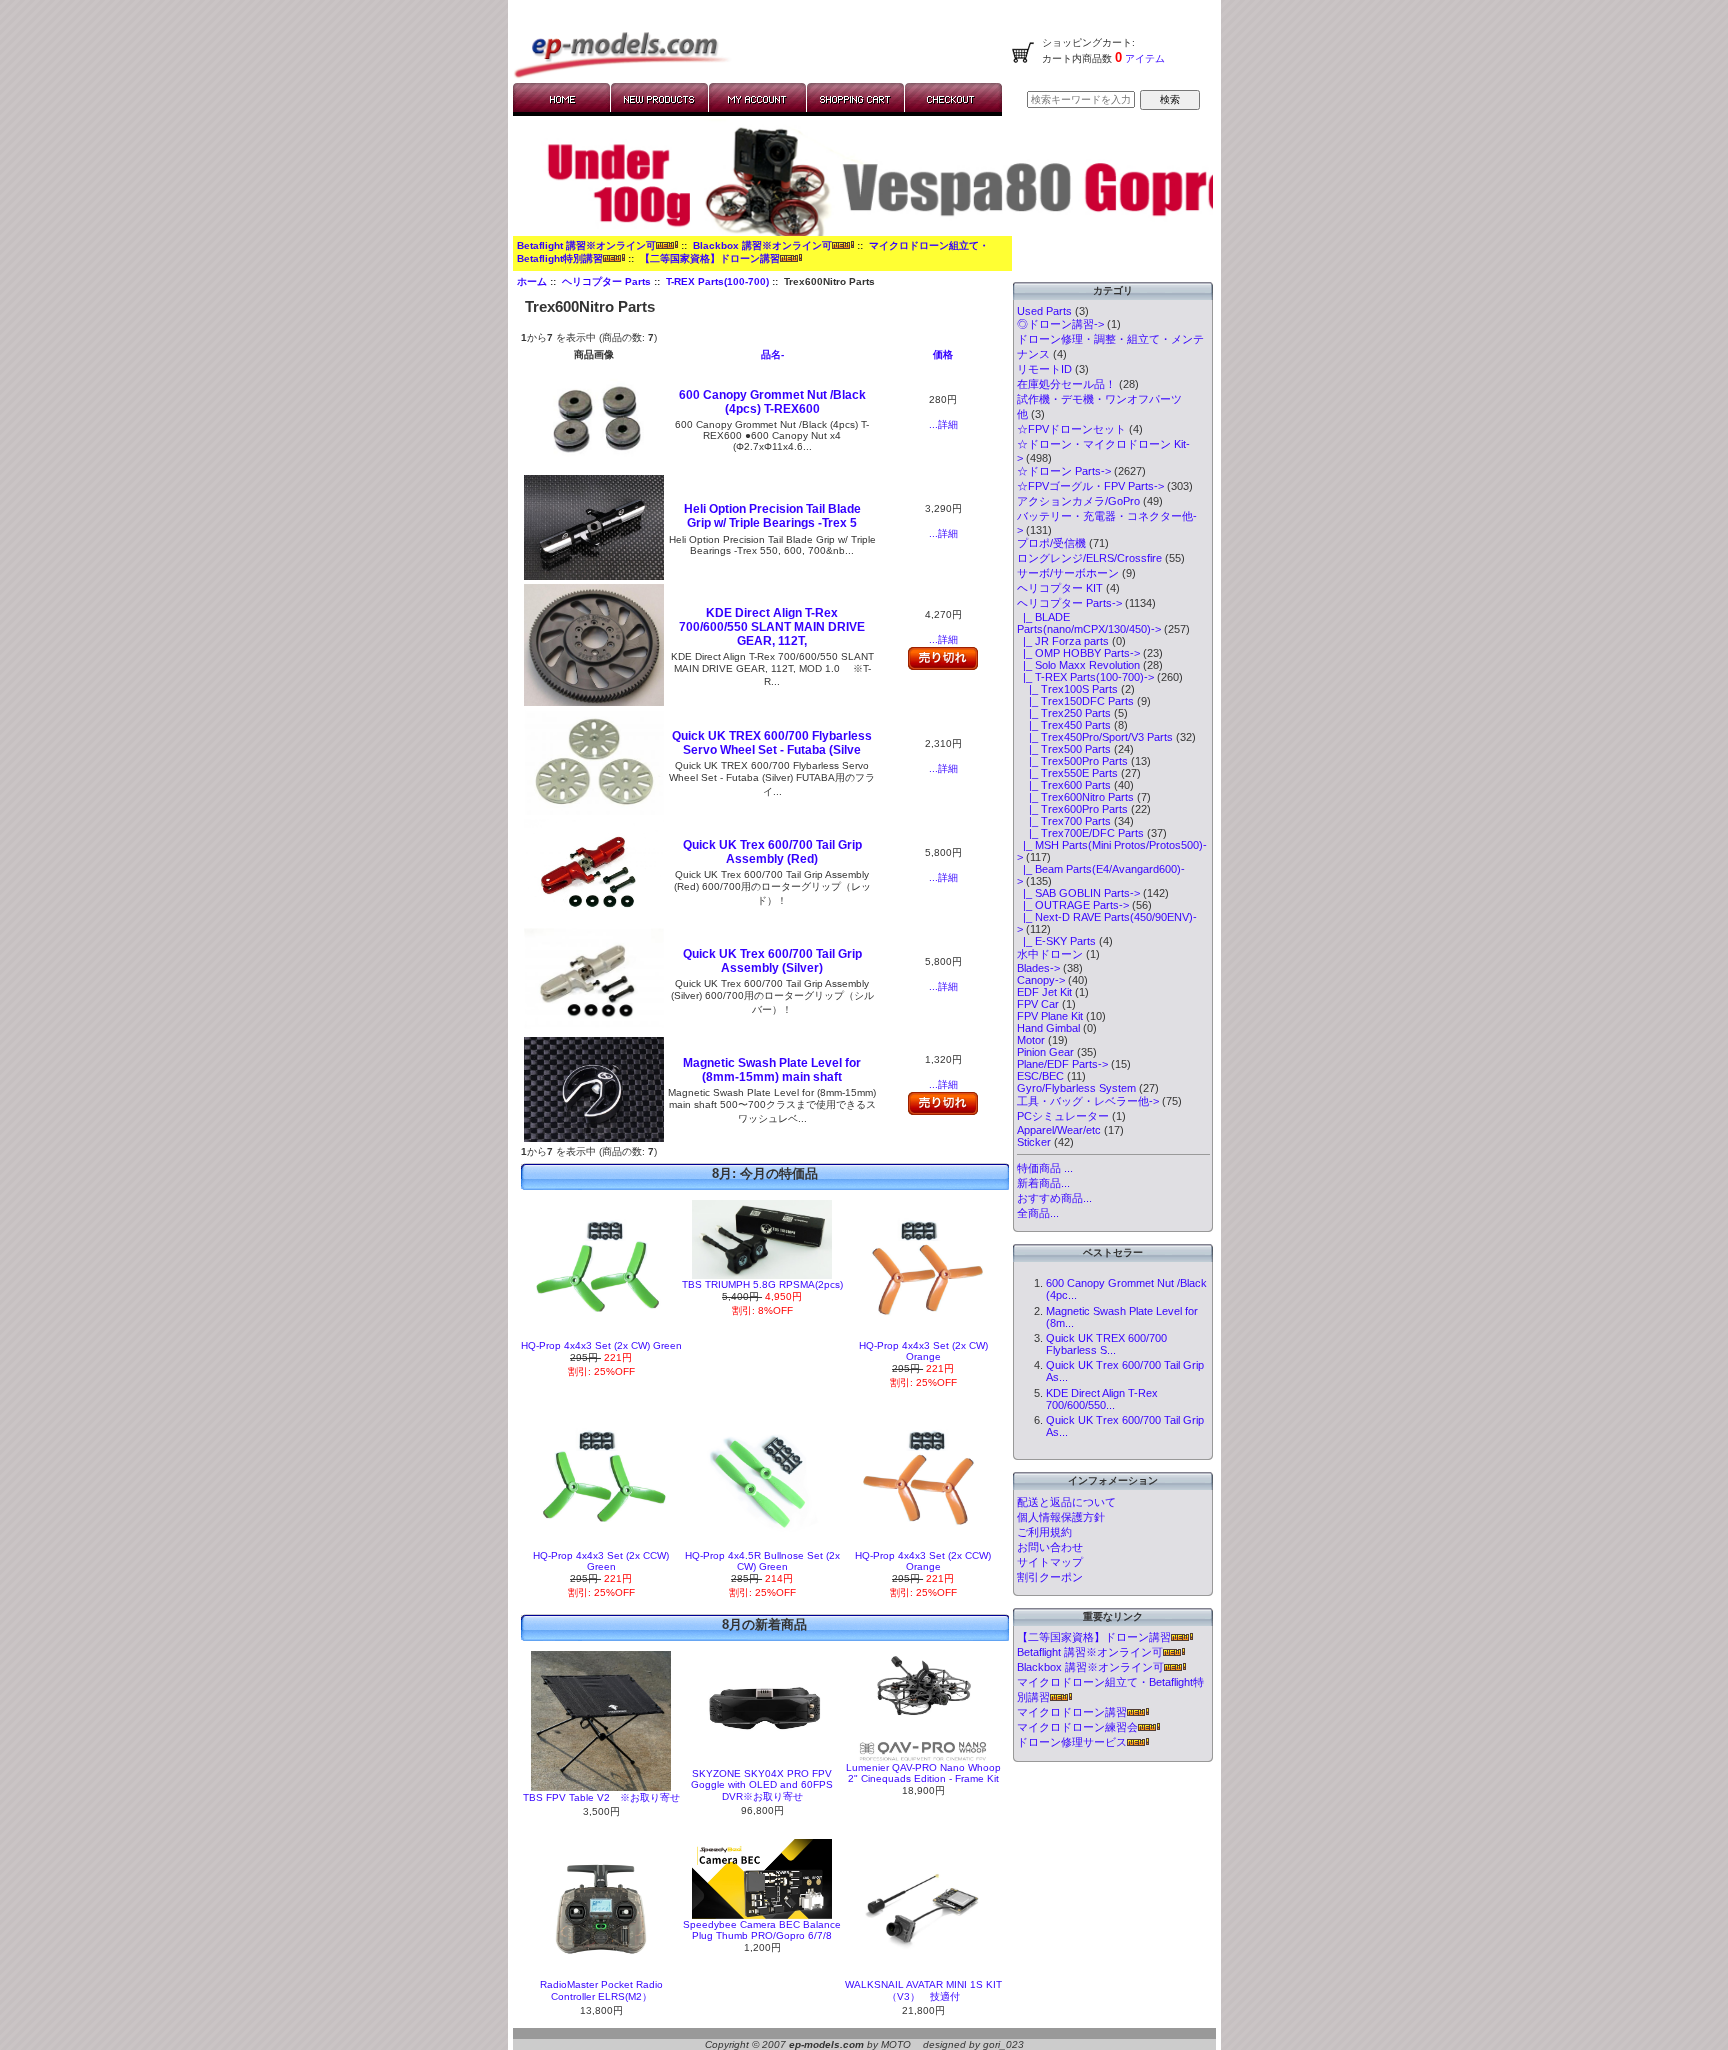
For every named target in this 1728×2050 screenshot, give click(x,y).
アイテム (1143, 58)
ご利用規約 (1044, 1532)
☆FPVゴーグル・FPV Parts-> (1090, 486)
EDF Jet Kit (1044, 992)
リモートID (1044, 369)
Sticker (1034, 1142)
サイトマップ (1050, 1562)
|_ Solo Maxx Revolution (1078, 665)
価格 (943, 354)
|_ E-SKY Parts (1056, 941)
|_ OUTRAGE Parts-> (1073, 905)
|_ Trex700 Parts (1064, 821)
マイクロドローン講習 (1072, 1712)
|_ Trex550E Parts (1067, 773)
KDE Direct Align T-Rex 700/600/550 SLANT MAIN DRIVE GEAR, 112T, (772, 627)
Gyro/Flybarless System (1076, 1088)
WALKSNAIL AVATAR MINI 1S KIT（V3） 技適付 (923, 1990)
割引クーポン (1050, 1577)
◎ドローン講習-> (1060, 324)
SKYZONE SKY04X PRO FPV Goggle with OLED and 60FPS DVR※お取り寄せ (762, 1785)
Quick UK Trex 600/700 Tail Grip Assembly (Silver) (772, 961)
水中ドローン (1050, 954)
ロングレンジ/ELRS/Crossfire (1089, 558)
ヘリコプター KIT (1060, 588)
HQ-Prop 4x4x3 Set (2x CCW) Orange (923, 1561)
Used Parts (1044, 311)
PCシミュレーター (1063, 1116)
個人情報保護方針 (1061, 1517)
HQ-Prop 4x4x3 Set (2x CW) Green (601, 1345)
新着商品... (1043, 1183)
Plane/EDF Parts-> (1062, 1064)
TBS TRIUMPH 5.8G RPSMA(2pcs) (762, 1284)
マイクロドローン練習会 (1077, 1727)
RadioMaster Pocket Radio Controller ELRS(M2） (601, 1990)
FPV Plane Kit (1050, 1016)
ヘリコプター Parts (606, 281)
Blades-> (1038, 968)
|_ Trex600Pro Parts (1072, 809)
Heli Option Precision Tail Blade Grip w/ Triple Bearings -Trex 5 (772, 516)
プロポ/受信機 (1051, 543)
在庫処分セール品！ (1066, 384)
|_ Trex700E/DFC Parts (1080, 833)
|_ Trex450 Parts (1064, 725)
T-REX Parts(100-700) (717, 281)
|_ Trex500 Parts (1064, 749)
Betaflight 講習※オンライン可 (586, 245)
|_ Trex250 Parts (1064, 713)
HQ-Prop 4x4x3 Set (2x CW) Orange (923, 1351)
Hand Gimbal (1048, 1028)
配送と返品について (1066, 1502)
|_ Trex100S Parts (1067, 689)
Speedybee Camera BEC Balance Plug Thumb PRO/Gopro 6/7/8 (762, 1930)
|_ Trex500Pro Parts (1072, 761)
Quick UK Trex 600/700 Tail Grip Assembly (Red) (772, 852)
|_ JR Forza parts (1063, 641)
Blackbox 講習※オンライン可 (762, 245)
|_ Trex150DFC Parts (1075, 701)
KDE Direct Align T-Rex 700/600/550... (1102, 1399)
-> (1069, 603)
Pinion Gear (1045, 1052)
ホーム (532, 281)
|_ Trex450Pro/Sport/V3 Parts (1095, 737)
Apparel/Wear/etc (1059, 1130)
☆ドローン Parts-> (1064, 471)
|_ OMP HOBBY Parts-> (1078, 653)
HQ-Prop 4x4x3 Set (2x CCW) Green (601, 1561)
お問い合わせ (1050, 1547)
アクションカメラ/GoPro (1078, 501)
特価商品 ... (1045, 1168)
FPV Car (1038, 1004)
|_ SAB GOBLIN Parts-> (1078, 893)
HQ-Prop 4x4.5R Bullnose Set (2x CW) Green (762, 1561)
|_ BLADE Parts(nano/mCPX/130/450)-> (1089, 623)
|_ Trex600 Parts (1064, 785)
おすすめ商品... (1054, 1198)
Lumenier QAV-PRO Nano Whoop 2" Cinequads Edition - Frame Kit (923, 1773)
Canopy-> (1041, 980)
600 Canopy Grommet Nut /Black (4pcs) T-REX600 (772, 402)
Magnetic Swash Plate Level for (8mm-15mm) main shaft (772, 1070)
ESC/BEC (1040, 1076)
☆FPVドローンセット (1071, 429)
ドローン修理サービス (1072, 1742)
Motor (1031, 1040)
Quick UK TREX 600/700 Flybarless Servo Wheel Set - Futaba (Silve (772, 743)
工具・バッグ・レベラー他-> (1088, 1101)
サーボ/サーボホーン (1068, 573)
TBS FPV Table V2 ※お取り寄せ (601, 1797)
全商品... (1038, 1213)
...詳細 (943, 424)
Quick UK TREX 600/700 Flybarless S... (1106, 1344)
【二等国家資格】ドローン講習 (710, 258)
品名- (772, 354)
